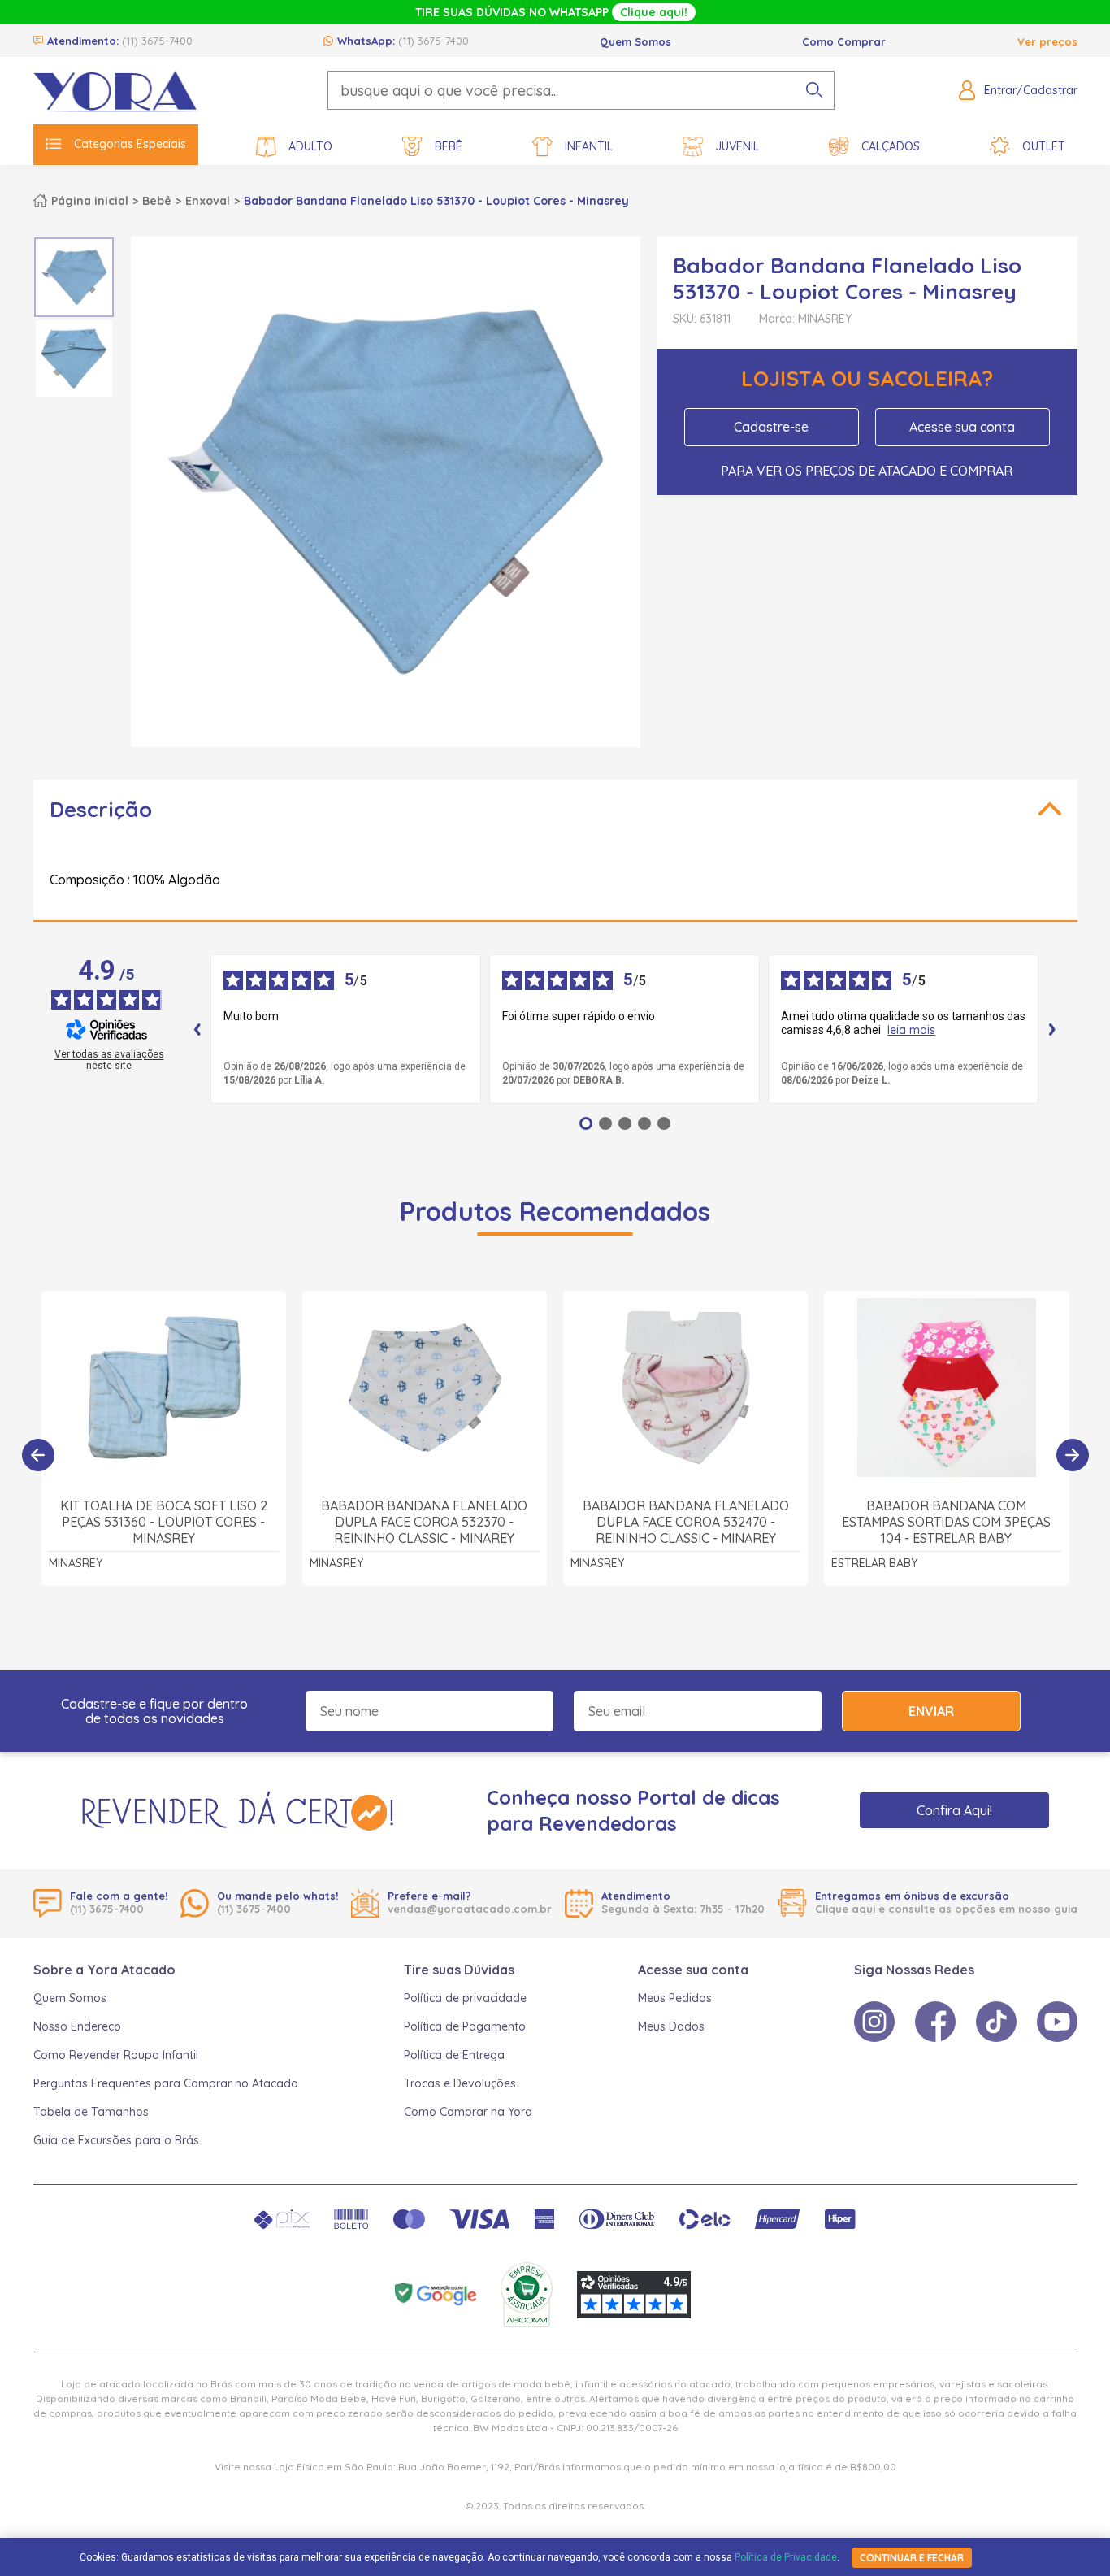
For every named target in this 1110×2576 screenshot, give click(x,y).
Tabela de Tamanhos (91, 2112)
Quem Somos (635, 41)
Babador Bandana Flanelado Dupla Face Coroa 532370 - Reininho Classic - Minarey (424, 1522)
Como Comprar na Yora (468, 2112)
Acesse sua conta (962, 427)
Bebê (449, 146)
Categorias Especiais (130, 144)
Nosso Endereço (77, 2026)
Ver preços (1047, 41)
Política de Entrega (454, 2055)
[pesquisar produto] (814, 90)
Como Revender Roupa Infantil (116, 2055)
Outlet (1044, 146)
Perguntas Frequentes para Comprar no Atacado (166, 2083)
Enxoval (208, 201)
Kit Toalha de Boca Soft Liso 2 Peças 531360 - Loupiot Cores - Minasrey (164, 1522)
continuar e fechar (912, 2558)
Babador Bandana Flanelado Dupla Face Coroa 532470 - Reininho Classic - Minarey (686, 1522)
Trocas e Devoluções (460, 2083)
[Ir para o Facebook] (935, 2022)
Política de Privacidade (786, 2557)
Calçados (891, 146)
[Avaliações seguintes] (1052, 1029)
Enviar (931, 1711)
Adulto (310, 146)
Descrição (101, 809)
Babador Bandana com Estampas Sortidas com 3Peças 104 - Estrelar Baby (946, 1522)
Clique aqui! (654, 12)
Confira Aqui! (954, 1810)
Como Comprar (844, 41)
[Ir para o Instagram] (874, 2022)
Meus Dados (671, 2026)
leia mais (911, 1030)
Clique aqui (845, 1909)
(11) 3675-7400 (157, 41)
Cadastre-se (771, 427)
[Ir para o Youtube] (1057, 2022)
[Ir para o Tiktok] (996, 2022)
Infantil (589, 146)
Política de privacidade (465, 1998)
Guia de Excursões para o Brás (116, 2140)
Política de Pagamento (465, 2026)
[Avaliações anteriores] (197, 1029)
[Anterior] (38, 1455)
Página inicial (90, 201)
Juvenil (737, 146)
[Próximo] (1073, 1455)
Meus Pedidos (675, 1998)
